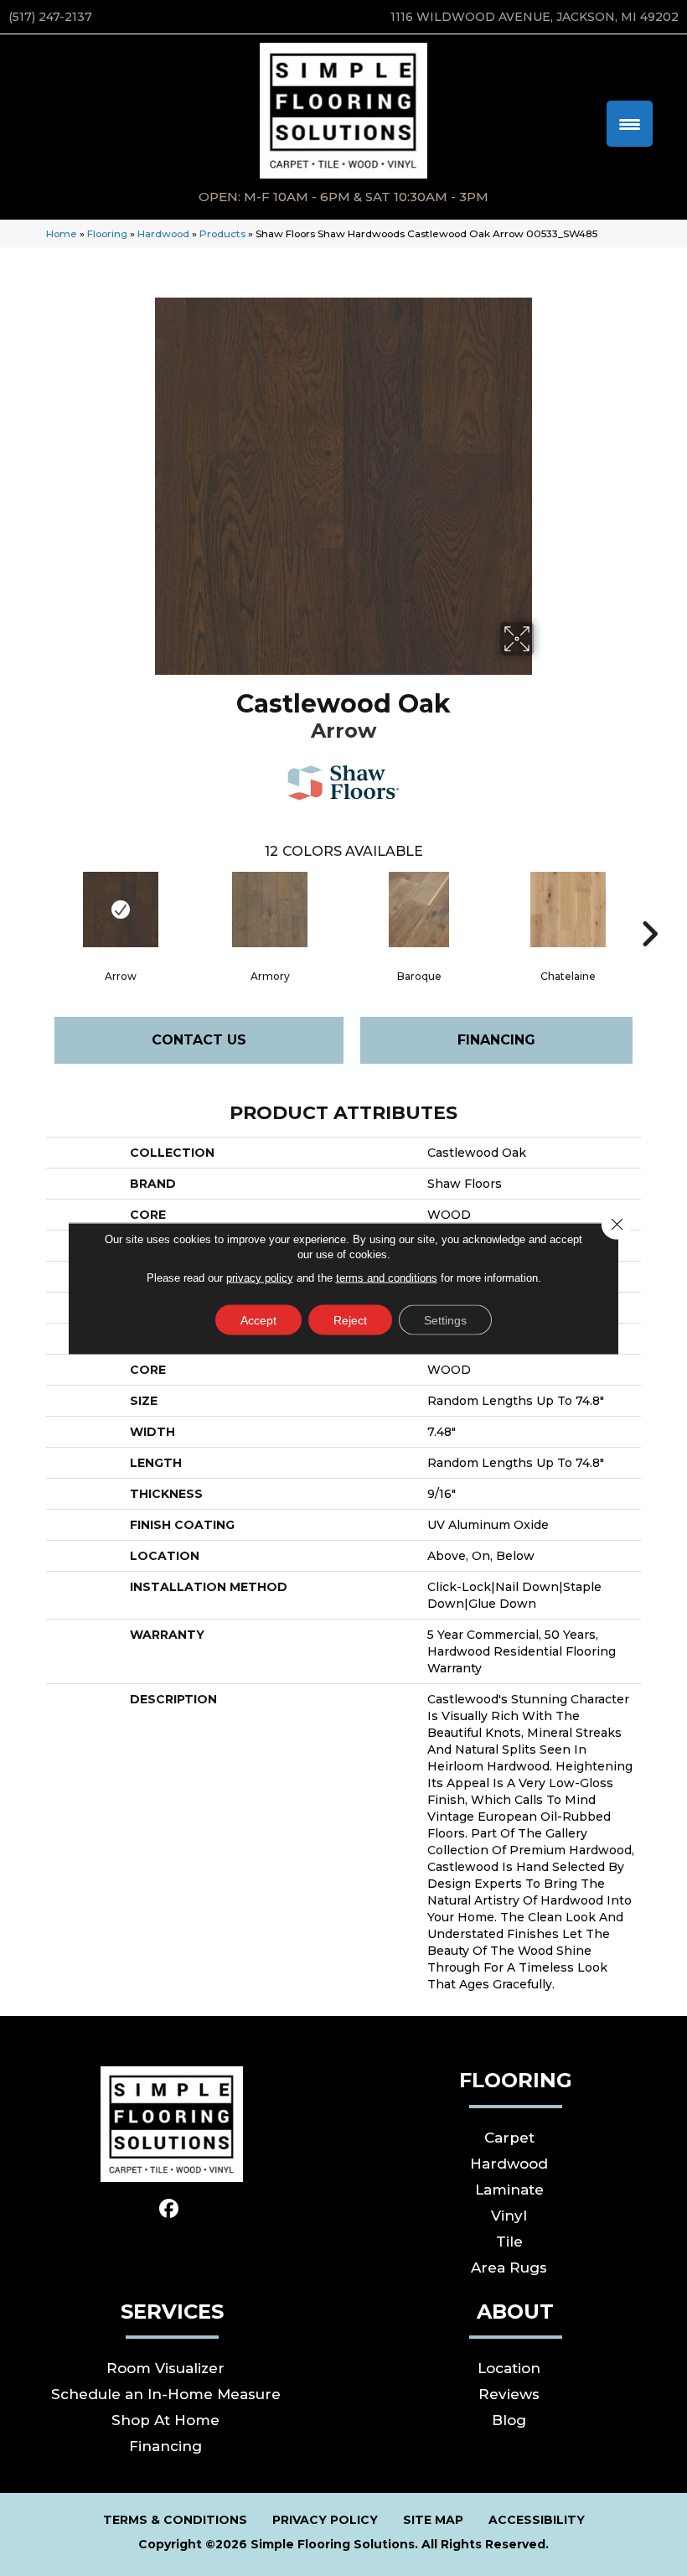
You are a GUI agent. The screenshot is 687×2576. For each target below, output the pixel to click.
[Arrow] (121, 910)
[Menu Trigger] (630, 124)
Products (222, 233)
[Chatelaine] (568, 910)
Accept (258, 1319)
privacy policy (260, 1277)
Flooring (107, 233)
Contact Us (199, 1040)
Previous (38, 909)
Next (649, 909)
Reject (350, 1319)
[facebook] (170, 2209)
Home (62, 233)
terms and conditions (387, 1277)
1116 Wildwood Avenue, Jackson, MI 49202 (535, 17)
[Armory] (270, 910)
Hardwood (163, 233)
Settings (445, 1319)
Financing (496, 1040)
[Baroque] (419, 910)
